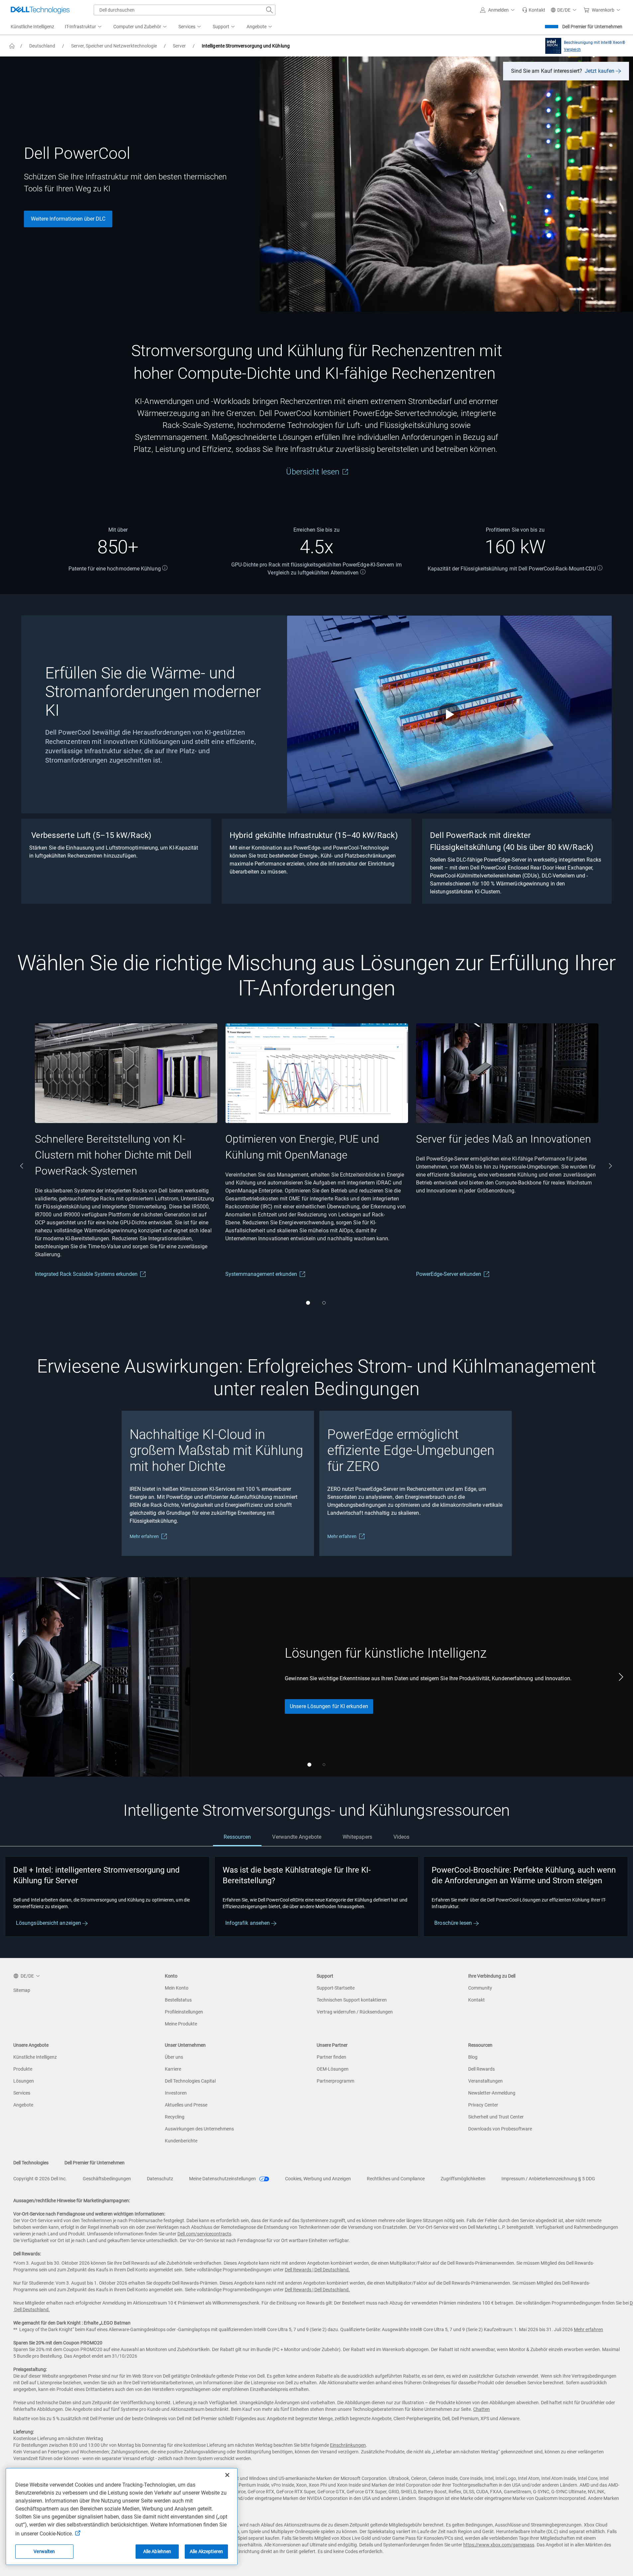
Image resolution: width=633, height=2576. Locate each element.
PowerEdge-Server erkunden (448, 1274)
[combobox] (185, 10)
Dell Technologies (31, 2163)
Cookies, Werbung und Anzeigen (318, 2179)
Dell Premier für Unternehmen (592, 27)
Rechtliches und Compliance (396, 2179)
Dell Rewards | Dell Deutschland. (317, 2270)
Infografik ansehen (248, 1923)
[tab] (237, 1837)
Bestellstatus (178, 2000)
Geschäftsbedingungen (107, 2179)
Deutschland (42, 46)
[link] (534, 10)
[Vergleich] (552, 46)
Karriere (173, 2069)
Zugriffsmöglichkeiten (463, 2179)
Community (480, 1988)
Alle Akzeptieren (206, 2551)
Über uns (174, 2057)
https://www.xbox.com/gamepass (499, 2545)
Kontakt (476, 2000)
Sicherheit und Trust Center (496, 2117)
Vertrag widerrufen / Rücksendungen (355, 2012)
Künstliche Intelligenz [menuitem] (32, 27)
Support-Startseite (336, 1988)
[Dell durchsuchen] (269, 10)
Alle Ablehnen (157, 2551)
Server (179, 46)
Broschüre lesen (454, 1923)
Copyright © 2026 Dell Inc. (40, 2179)
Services (22, 2093)
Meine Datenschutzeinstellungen (223, 2179)
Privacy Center (483, 2105)
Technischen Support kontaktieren (352, 2000)
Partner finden (331, 2057)
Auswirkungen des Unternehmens (199, 2129)
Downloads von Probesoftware (500, 2129)
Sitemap (22, 1990)
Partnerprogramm (335, 2081)
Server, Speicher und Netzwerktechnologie (114, 46)
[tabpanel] (316, 1897)
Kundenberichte (181, 2141)
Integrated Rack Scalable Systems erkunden (86, 1274)
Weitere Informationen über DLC (68, 219)
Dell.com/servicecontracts (204, 2234)
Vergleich (572, 50)
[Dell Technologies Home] (40, 10)
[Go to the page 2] (324, 1303)
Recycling (175, 2117)
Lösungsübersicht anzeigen (49, 1923)
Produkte (23, 2069)
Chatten (481, 2409)
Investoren (176, 2093)
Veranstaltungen (485, 2081)
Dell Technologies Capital (190, 2081)
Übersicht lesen (314, 472)
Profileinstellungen (184, 2012)
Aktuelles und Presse (186, 2105)
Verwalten (44, 2551)
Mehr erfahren (144, 1536)
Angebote (23, 2105)
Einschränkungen (348, 2445)
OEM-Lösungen (333, 2069)
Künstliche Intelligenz (35, 2057)
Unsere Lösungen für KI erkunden (329, 1706)
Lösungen (24, 2081)
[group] (126, 1166)
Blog (473, 2057)
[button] (498, 10)
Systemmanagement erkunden (261, 1274)
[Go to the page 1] (308, 1303)
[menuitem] (84, 27)
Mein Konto (177, 1988)
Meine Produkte (181, 2024)
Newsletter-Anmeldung (492, 2093)
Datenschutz (160, 2179)
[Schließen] (227, 2475)
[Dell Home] (12, 46)
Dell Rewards (481, 2069)
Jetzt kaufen (600, 71)
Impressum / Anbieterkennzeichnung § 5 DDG (548, 2179)
